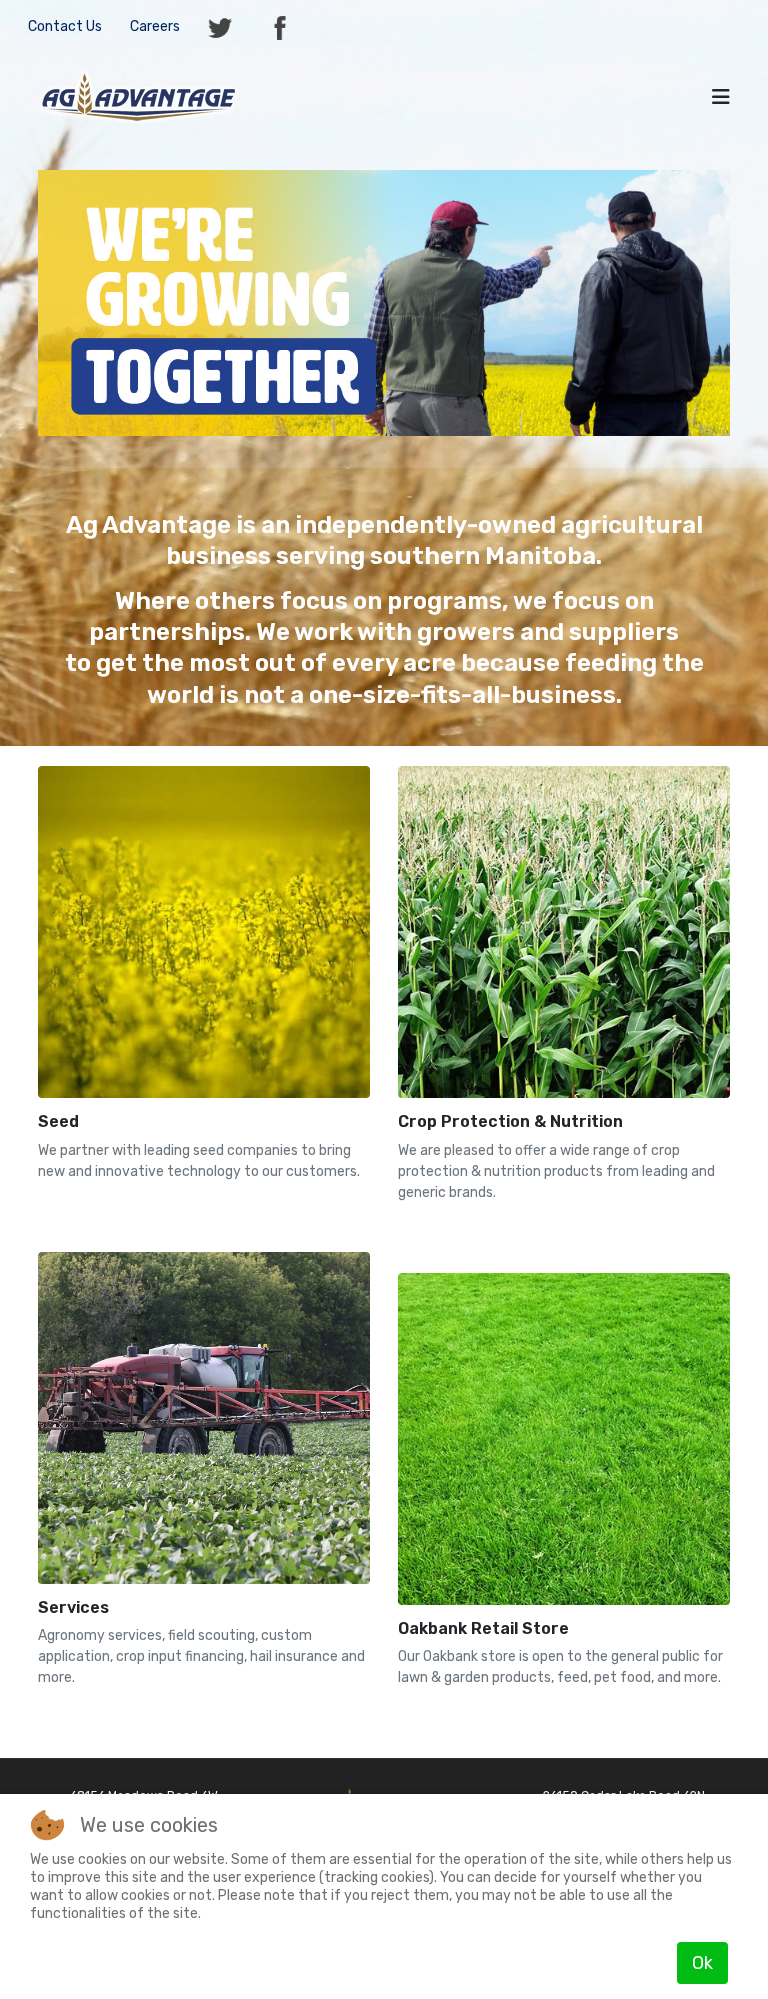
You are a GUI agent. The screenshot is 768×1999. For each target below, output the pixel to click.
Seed (58, 1121)
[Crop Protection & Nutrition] (564, 930)
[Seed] (204, 930)
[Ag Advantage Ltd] (138, 95)
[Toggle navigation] (721, 97)
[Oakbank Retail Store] (564, 1437)
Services (73, 1607)
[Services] (204, 1416)
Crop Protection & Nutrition (510, 1121)
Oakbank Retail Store (483, 1628)
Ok (702, 1963)
